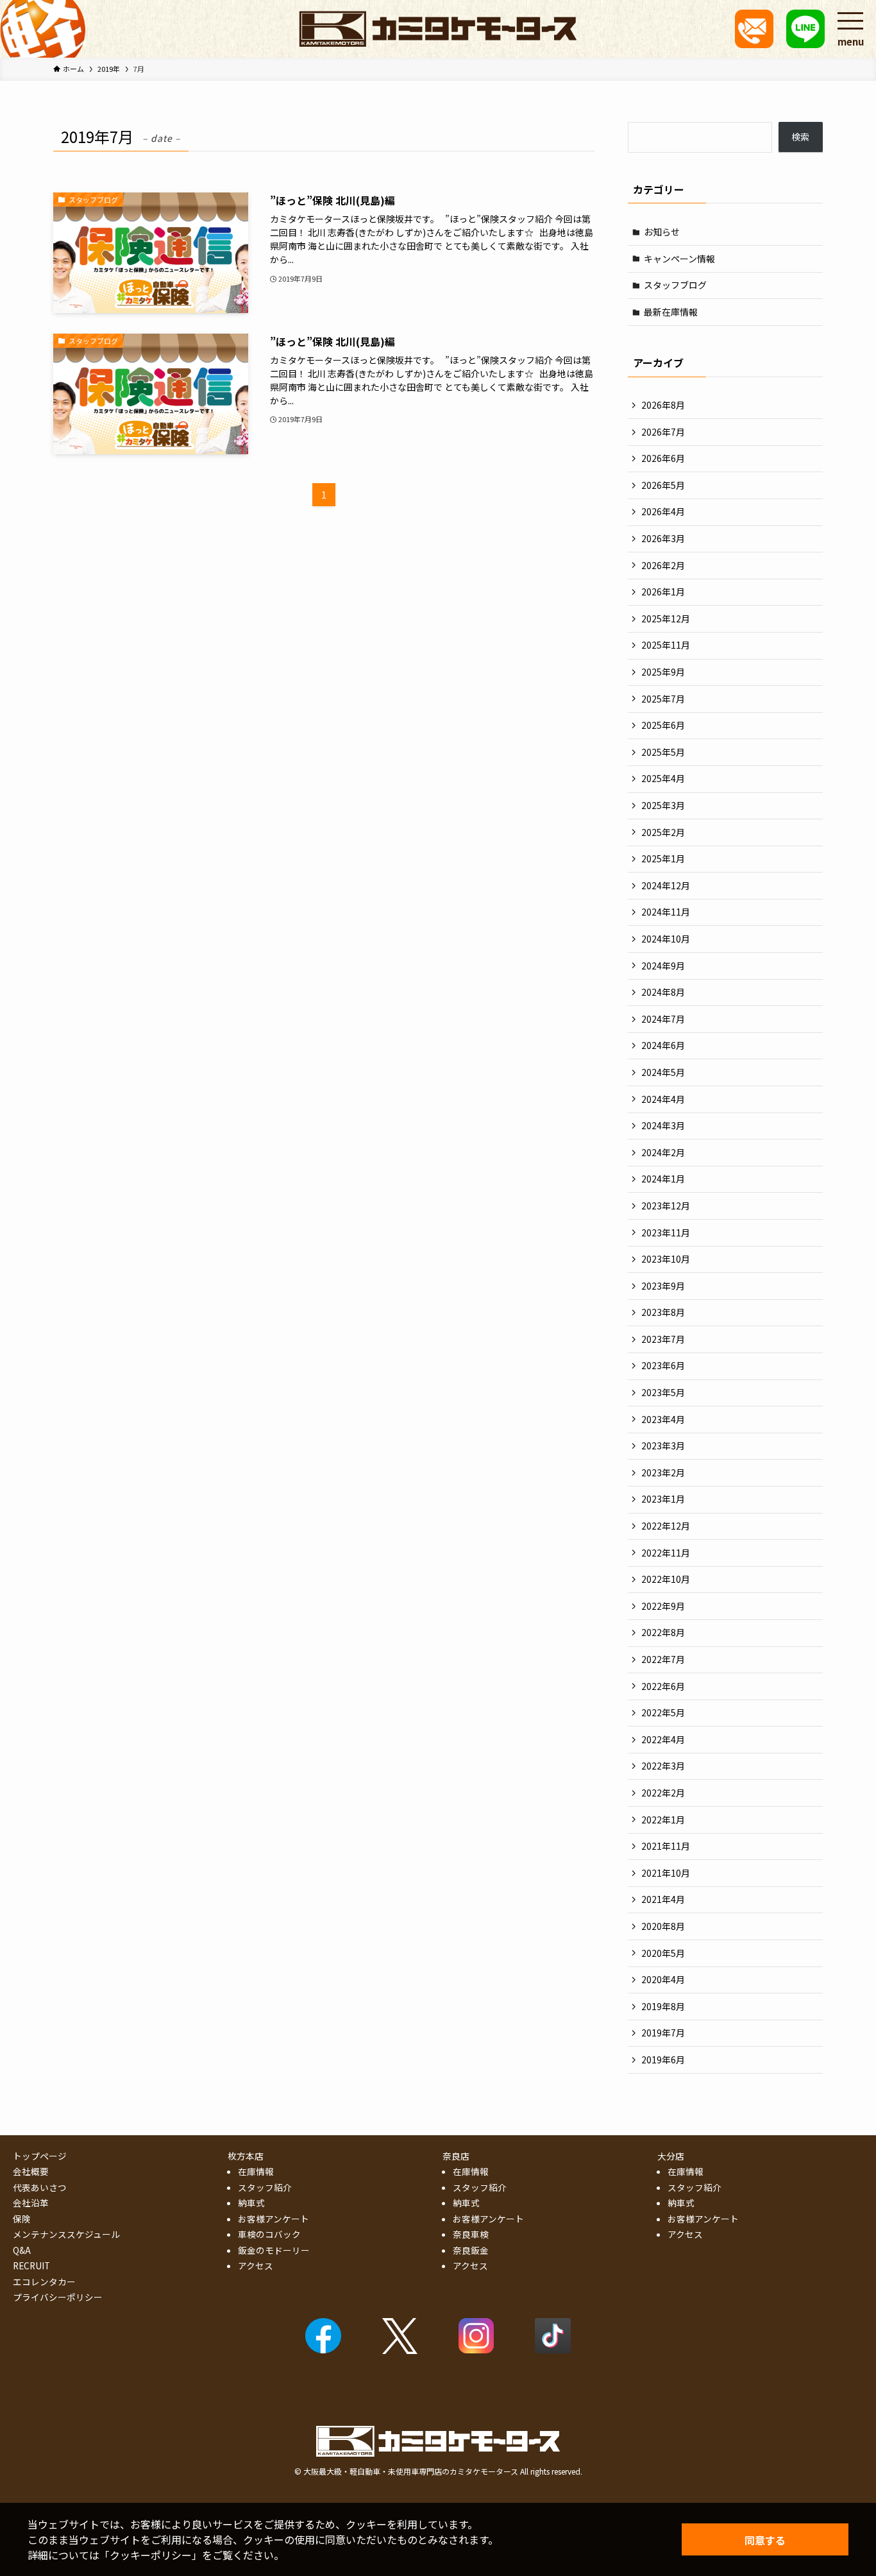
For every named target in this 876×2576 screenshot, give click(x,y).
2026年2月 (663, 565)
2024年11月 (666, 912)
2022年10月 (666, 1579)
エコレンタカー (44, 2282)
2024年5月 (663, 1072)
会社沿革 (31, 2203)
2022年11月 (666, 1553)
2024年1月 (663, 1179)
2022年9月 (663, 1606)
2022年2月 (663, 1793)
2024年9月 (663, 966)
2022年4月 (663, 1739)
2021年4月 (663, 1899)
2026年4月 (663, 511)
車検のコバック (269, 2234)
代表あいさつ (40, 2187)
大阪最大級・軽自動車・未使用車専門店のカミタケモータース (411, 2471)
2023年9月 (663, 1286)
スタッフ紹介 (265, 2187)
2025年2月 (663, 832)
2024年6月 (663, 1045)
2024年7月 (663, 1019)
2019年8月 (663, 2006)
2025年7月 (663, 699)
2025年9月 (663, 672)
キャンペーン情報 (679, 259)
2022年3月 (663, 1766)
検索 (800, 137)
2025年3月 (663, 805)
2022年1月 (663, 1820)
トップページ (40, 2156)
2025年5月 (663, 752)
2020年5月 (663, 1953)
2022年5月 (663, 1712)
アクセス (256, 2265)
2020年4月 (663, 1979)
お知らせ (662, 232)
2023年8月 (663, 1312)
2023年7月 (663, 1339)
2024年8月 (663, 992)
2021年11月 (666, 1846)
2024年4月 (663, 1099)
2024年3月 (663, 1125)
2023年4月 (663, 1419)
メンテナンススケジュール (66, 2234)
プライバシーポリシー (58, 2297)
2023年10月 (666, 1259)
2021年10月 (666, 1873)
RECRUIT (31, 2265)
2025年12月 (666, 618)
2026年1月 (663, 592)
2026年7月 (663, 432)
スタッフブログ (675, 285)
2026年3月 (663, 538)
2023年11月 (666, 1233)
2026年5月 (663, 485)
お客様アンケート (274, 2219)
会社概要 (31, 2171)
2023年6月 (663, 1365)
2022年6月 (663, 1686)
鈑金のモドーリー (274, 2250)
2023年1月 (663, 1499)
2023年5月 (663, 1392)
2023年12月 (666, 1206)
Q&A (22, 2250)
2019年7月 (663, 2033)
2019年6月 (663, 2060)
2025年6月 (663, 725)
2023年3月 (663, 1446)
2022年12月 (666, 1526)
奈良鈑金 (471, 2250)
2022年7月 (663, 1659)
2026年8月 (663, 405)
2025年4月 (663, 778)
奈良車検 (471, 2234)
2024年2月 (663, 1152)
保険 (22, 2219)
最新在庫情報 (671, 312)
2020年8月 (663, 1926)
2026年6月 (663, 458)
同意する (765, 2540)
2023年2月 (663, 1472)
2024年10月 (666, 939)
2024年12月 (666, 885)
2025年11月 (666, 645)
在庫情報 (256, 2171)
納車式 (251, 2203)
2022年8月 (663, 1632)
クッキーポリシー (151, 2555)
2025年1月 (663, 858)
